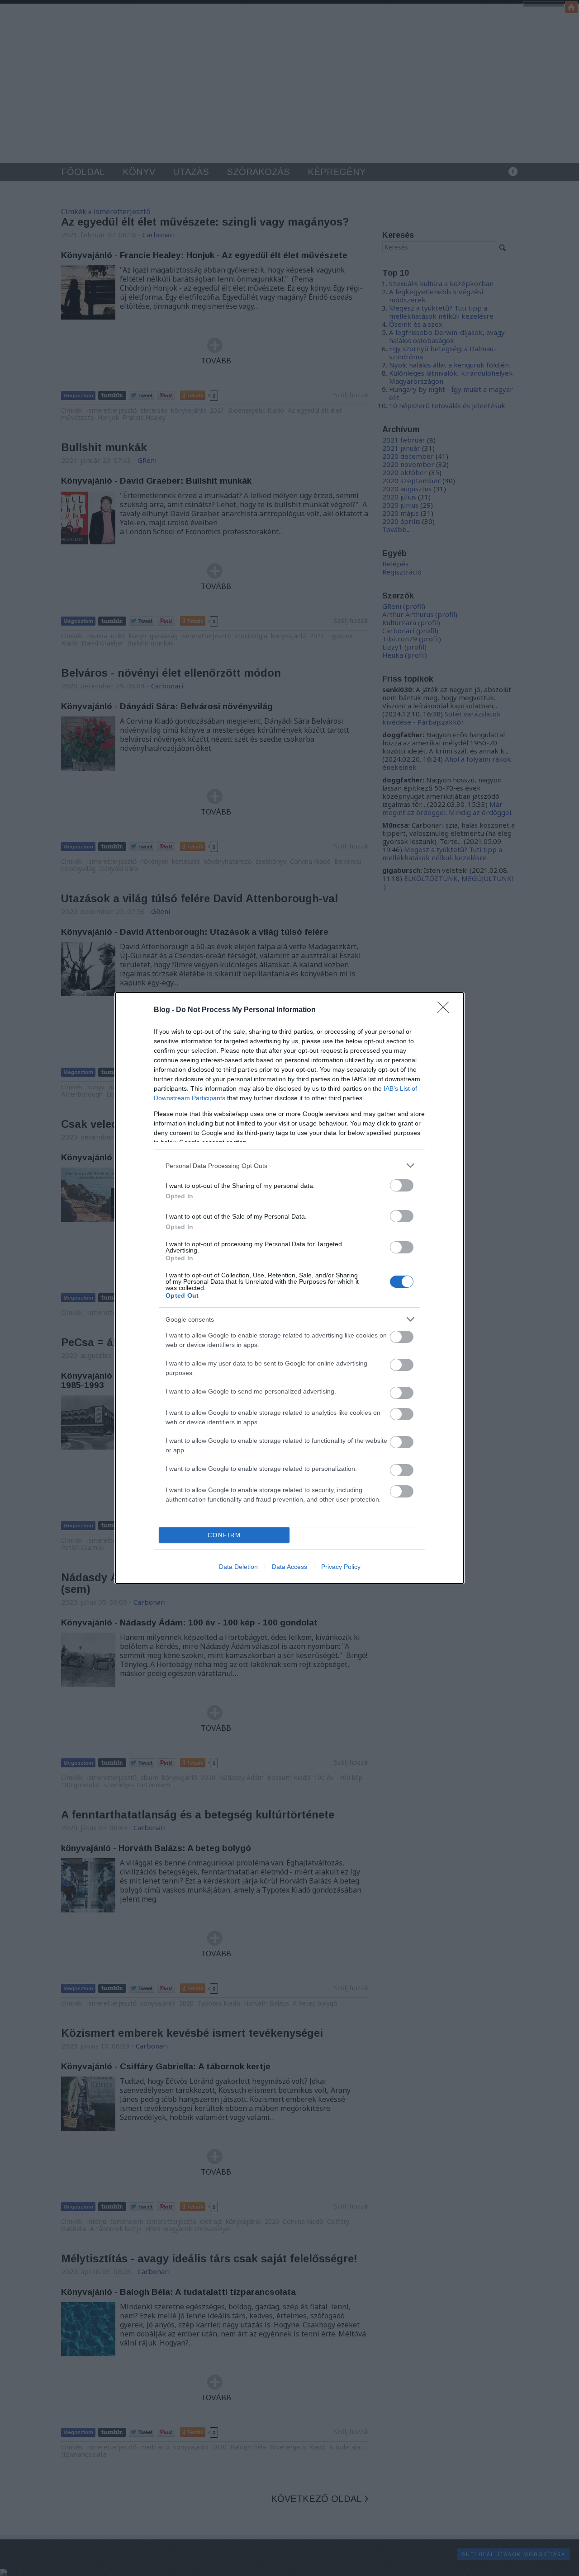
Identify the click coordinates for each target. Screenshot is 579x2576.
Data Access (289, 1567)
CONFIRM (224, 1535)
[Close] (446, 1010)
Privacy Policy (341, 1567)
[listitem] (289, 1166)
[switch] (402, 1185)
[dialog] (289, 1288)
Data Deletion (238, 1567)
